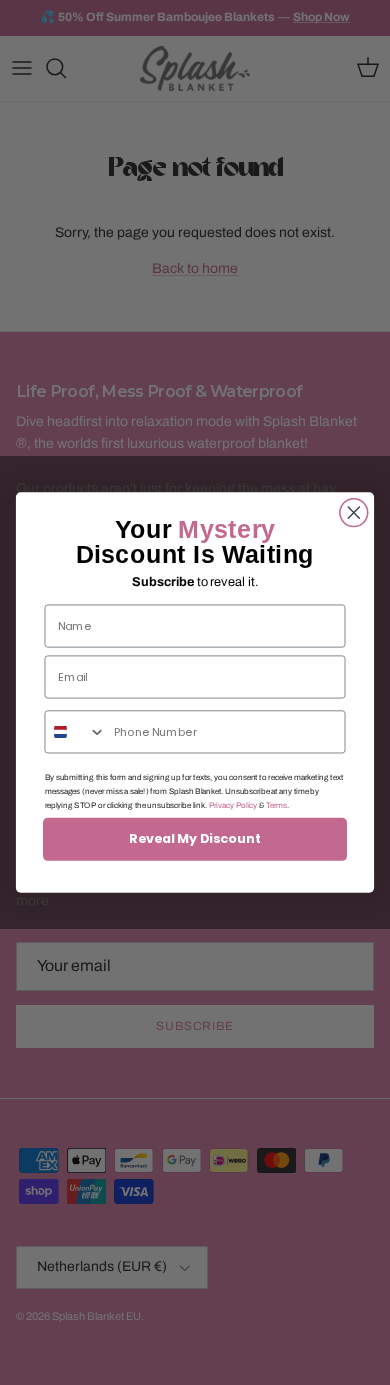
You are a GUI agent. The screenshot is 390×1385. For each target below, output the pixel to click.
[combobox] (75, 731)
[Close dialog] (354, 513)
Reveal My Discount (195, 839)
